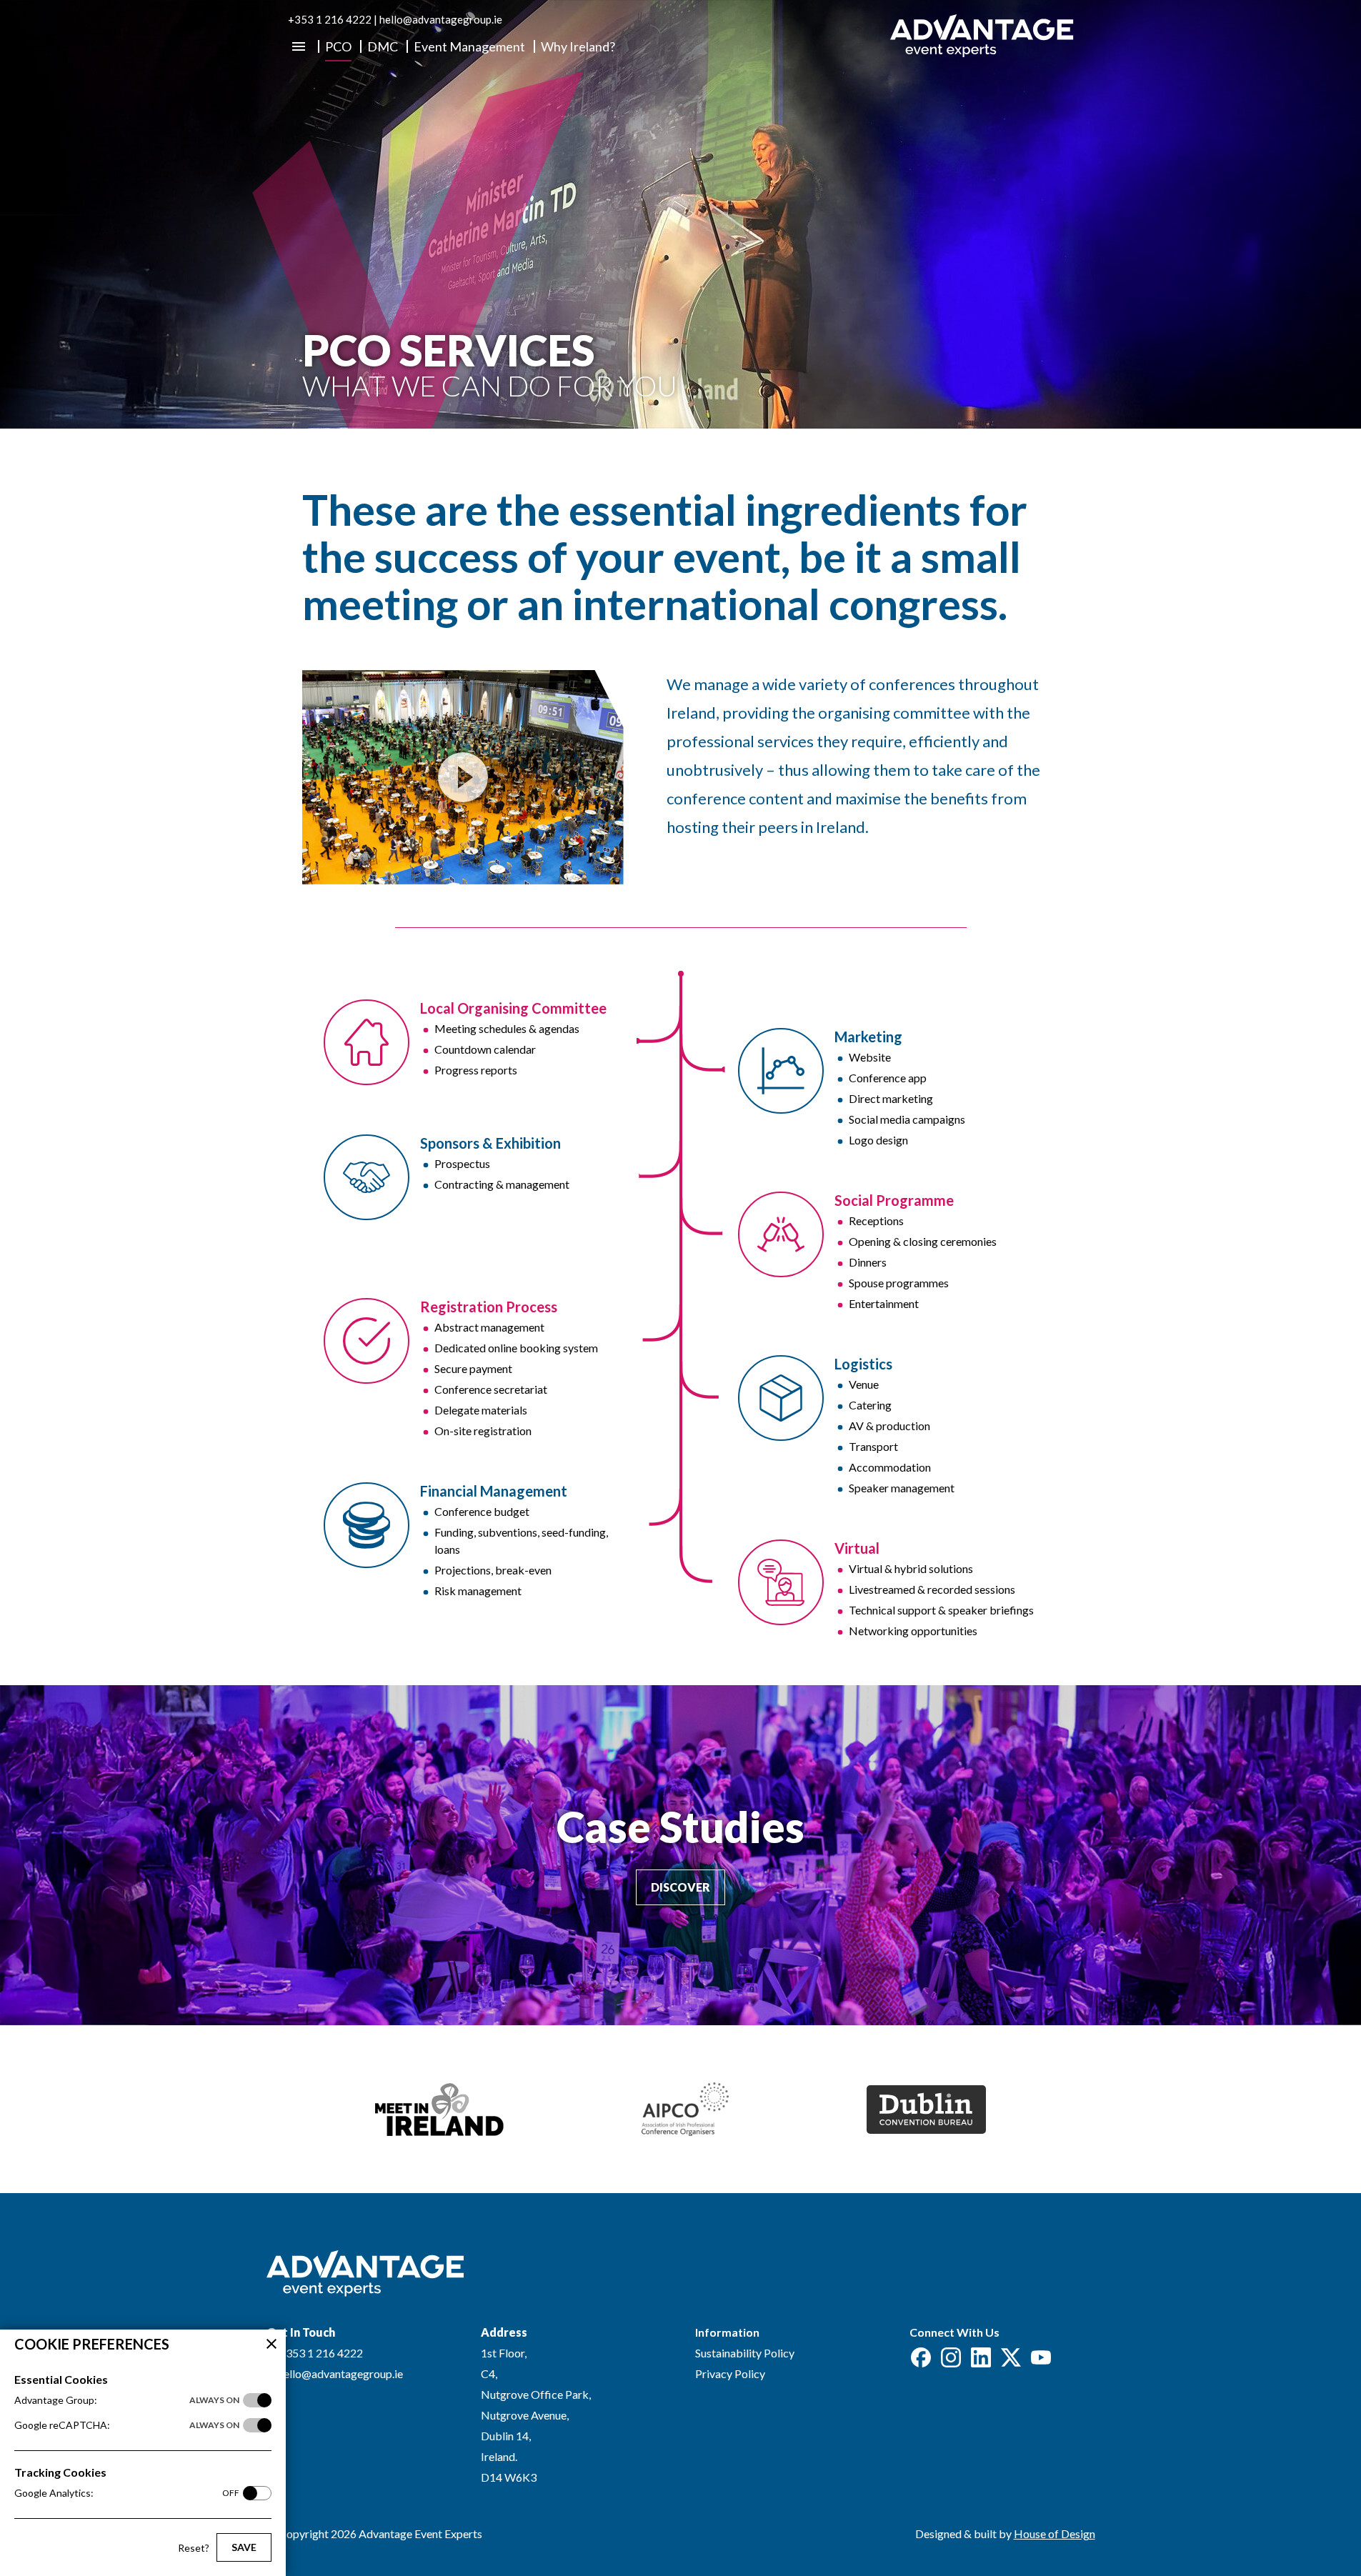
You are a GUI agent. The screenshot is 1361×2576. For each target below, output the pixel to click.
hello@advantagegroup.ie (441, 19)
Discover (680, 1887)
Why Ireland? (578, 47)
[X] (1011, 2357)
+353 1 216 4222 (330, 19)
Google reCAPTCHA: (127, 2425)
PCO (338, 47)
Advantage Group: (127, 2400)
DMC (383, 47)
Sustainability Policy (745, 2353)
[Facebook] (921, 2357)
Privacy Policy (730, 2373)
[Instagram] (951, 2357)
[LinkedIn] (981, 2357)
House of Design (1055, 2533)
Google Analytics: (127, 2493)
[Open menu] (299, 46)
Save (244, 2547)
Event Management (469, 47)
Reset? (194, 2548)
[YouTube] (1041, 2357)
